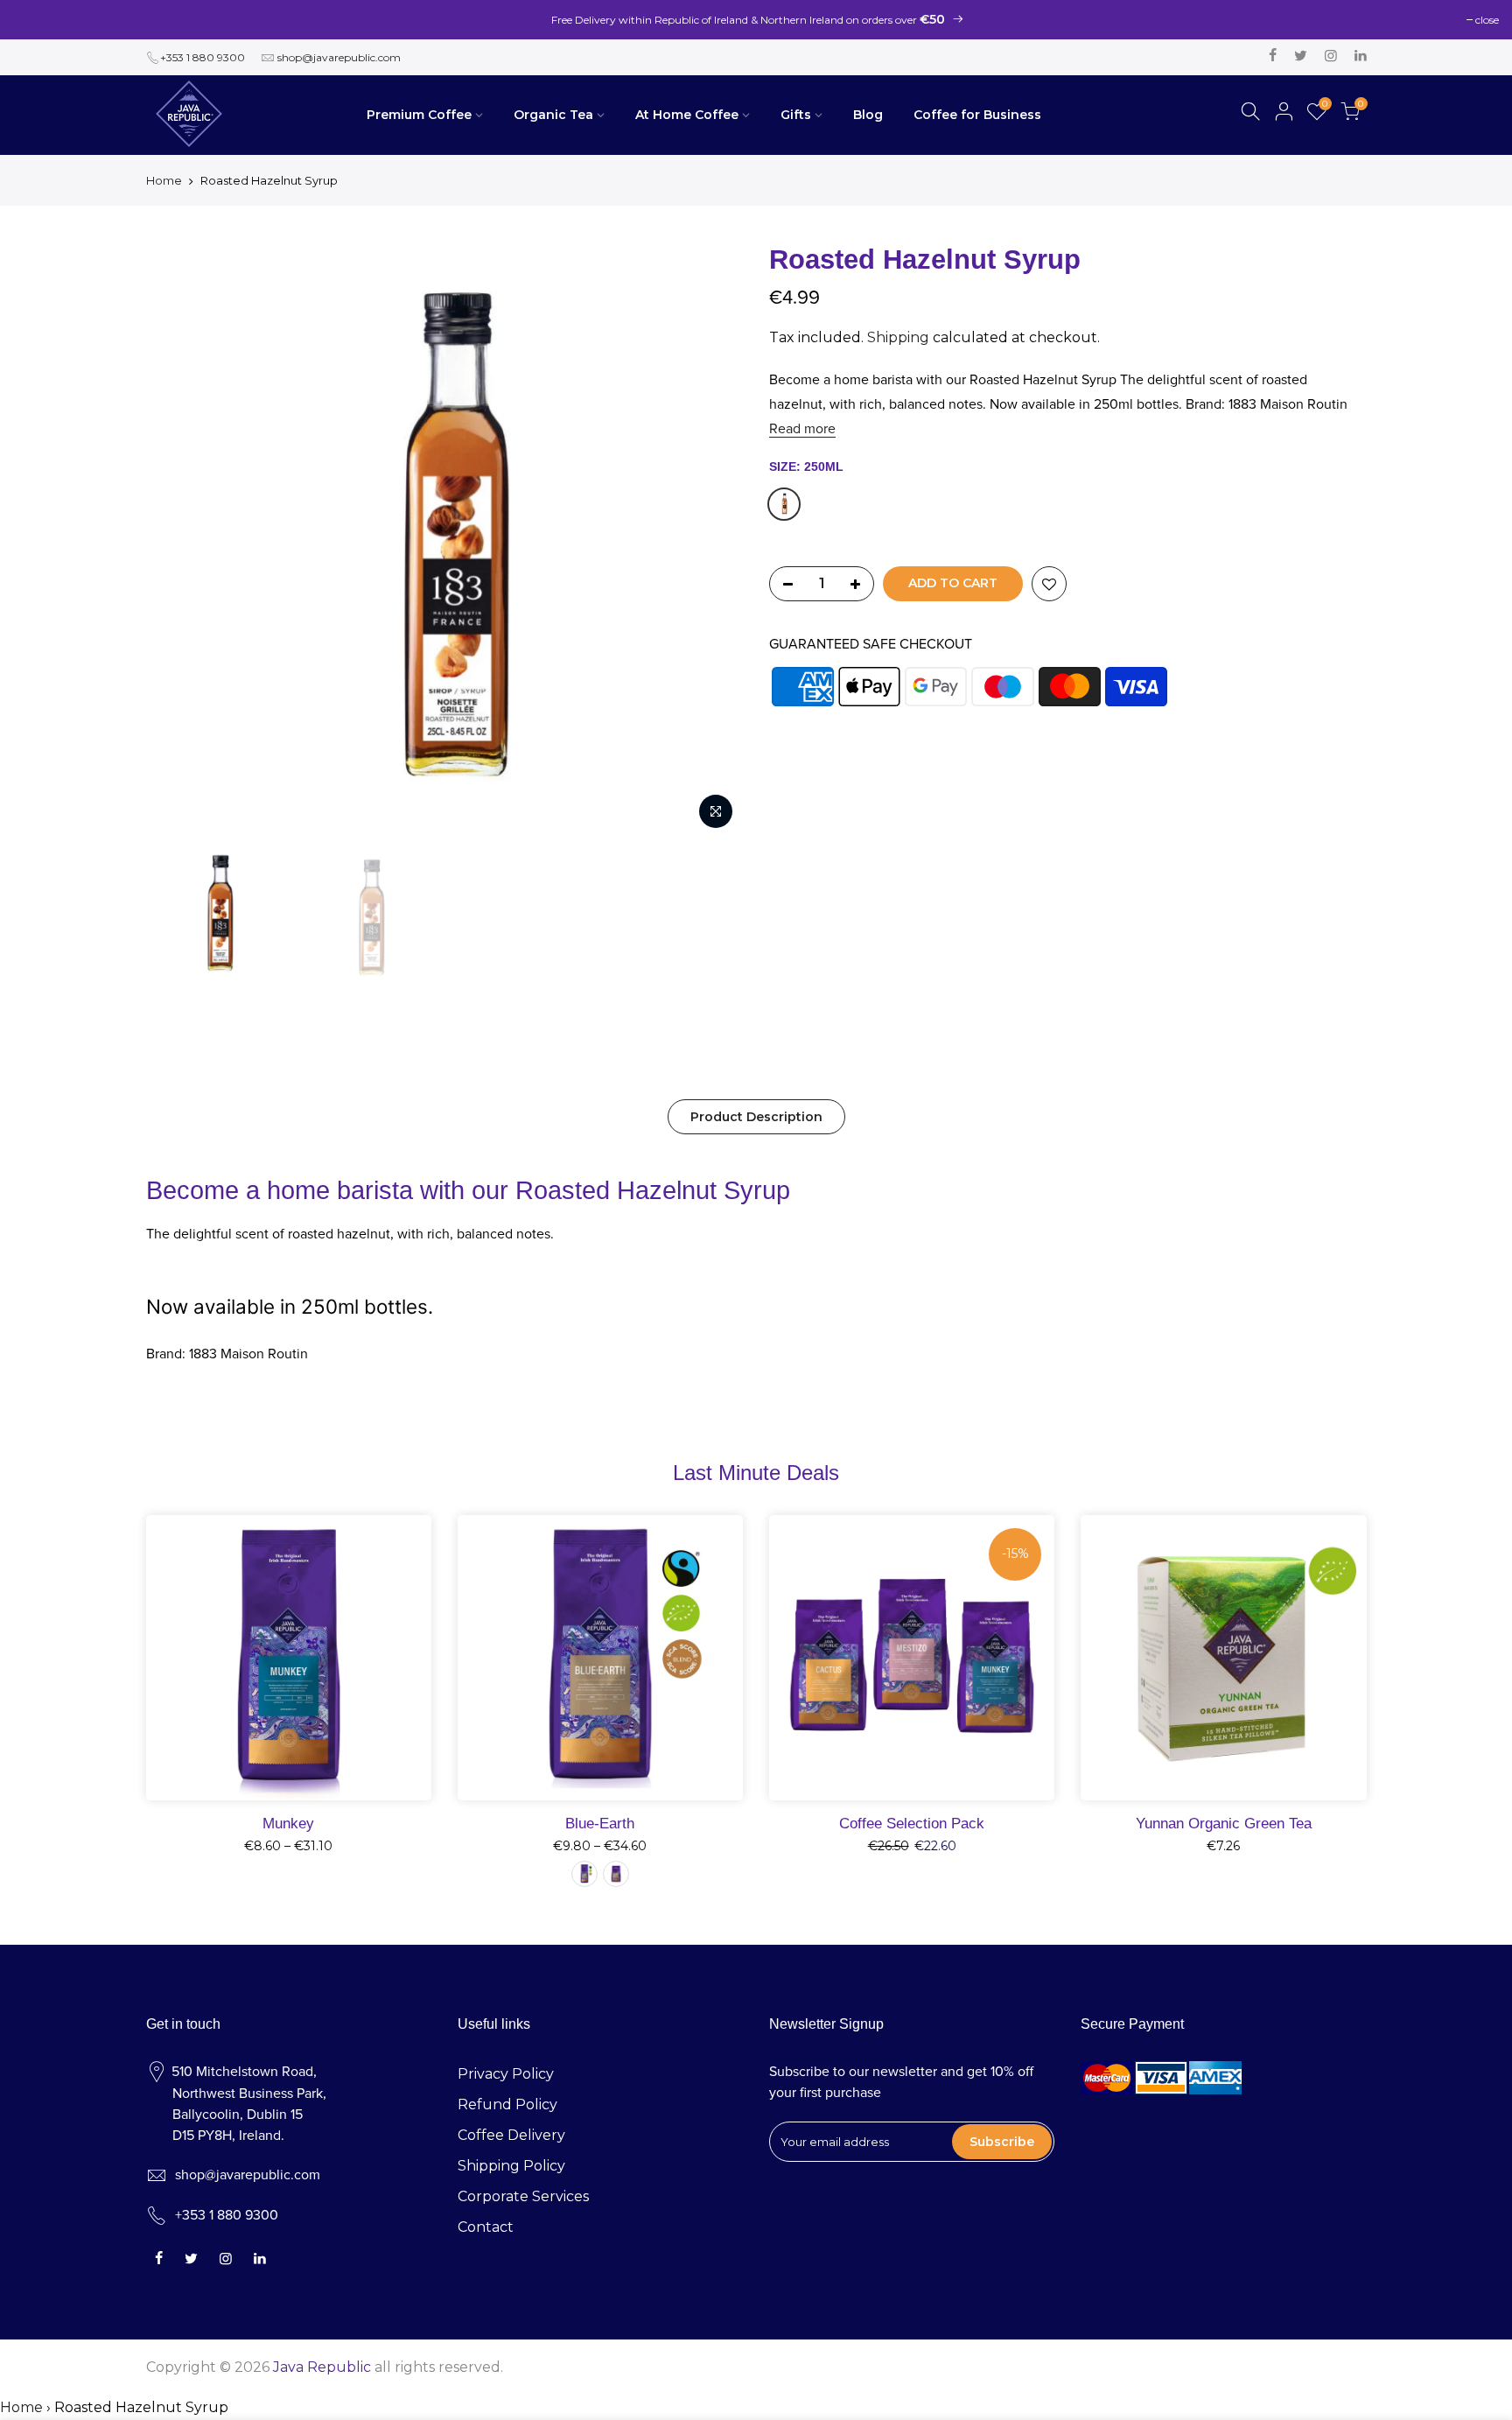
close (1487, 20)
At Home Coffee (687, 115)
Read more (802, 429)
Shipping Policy (511, 2166)
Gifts (796, 115)
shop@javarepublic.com (339, 57)
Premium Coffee (419, 115)
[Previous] (177, 540)
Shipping (898, 337)
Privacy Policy (506, 2074)
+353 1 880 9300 (203, 57)
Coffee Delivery (511, 2135)
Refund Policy (507, 2104)
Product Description (756, 1117)
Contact (486, 2227)
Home (164, 180)
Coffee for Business (977, 115)
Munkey (288, 1823)
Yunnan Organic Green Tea (1224, 1823)
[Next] (712, 540)
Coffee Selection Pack (912, 1823)
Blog (868, 115)
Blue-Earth (600, 1823)
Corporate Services (523, 2196)
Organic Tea (553, 115)
